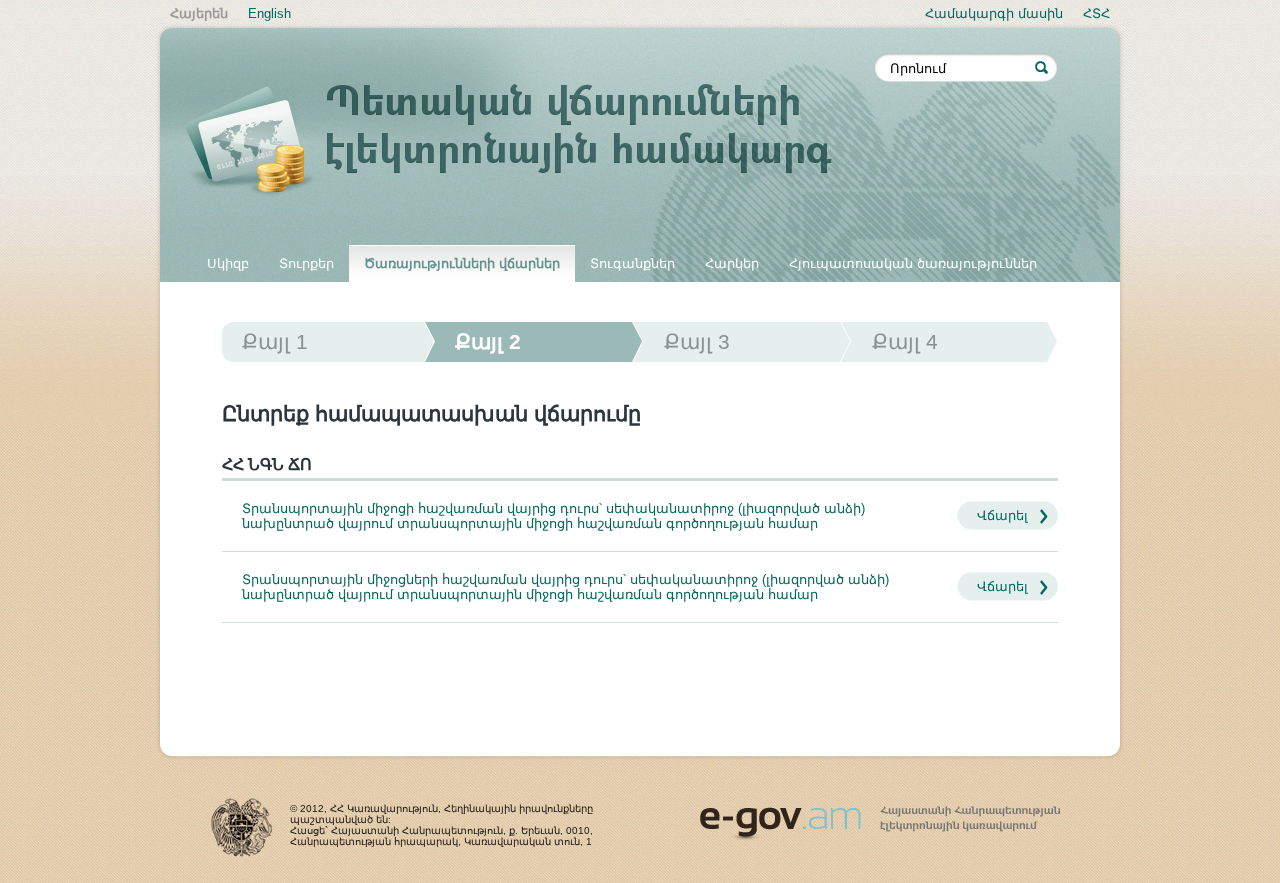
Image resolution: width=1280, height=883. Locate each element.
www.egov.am (880, 814)
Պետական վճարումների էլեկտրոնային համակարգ (530, 142)
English (269, 13)
